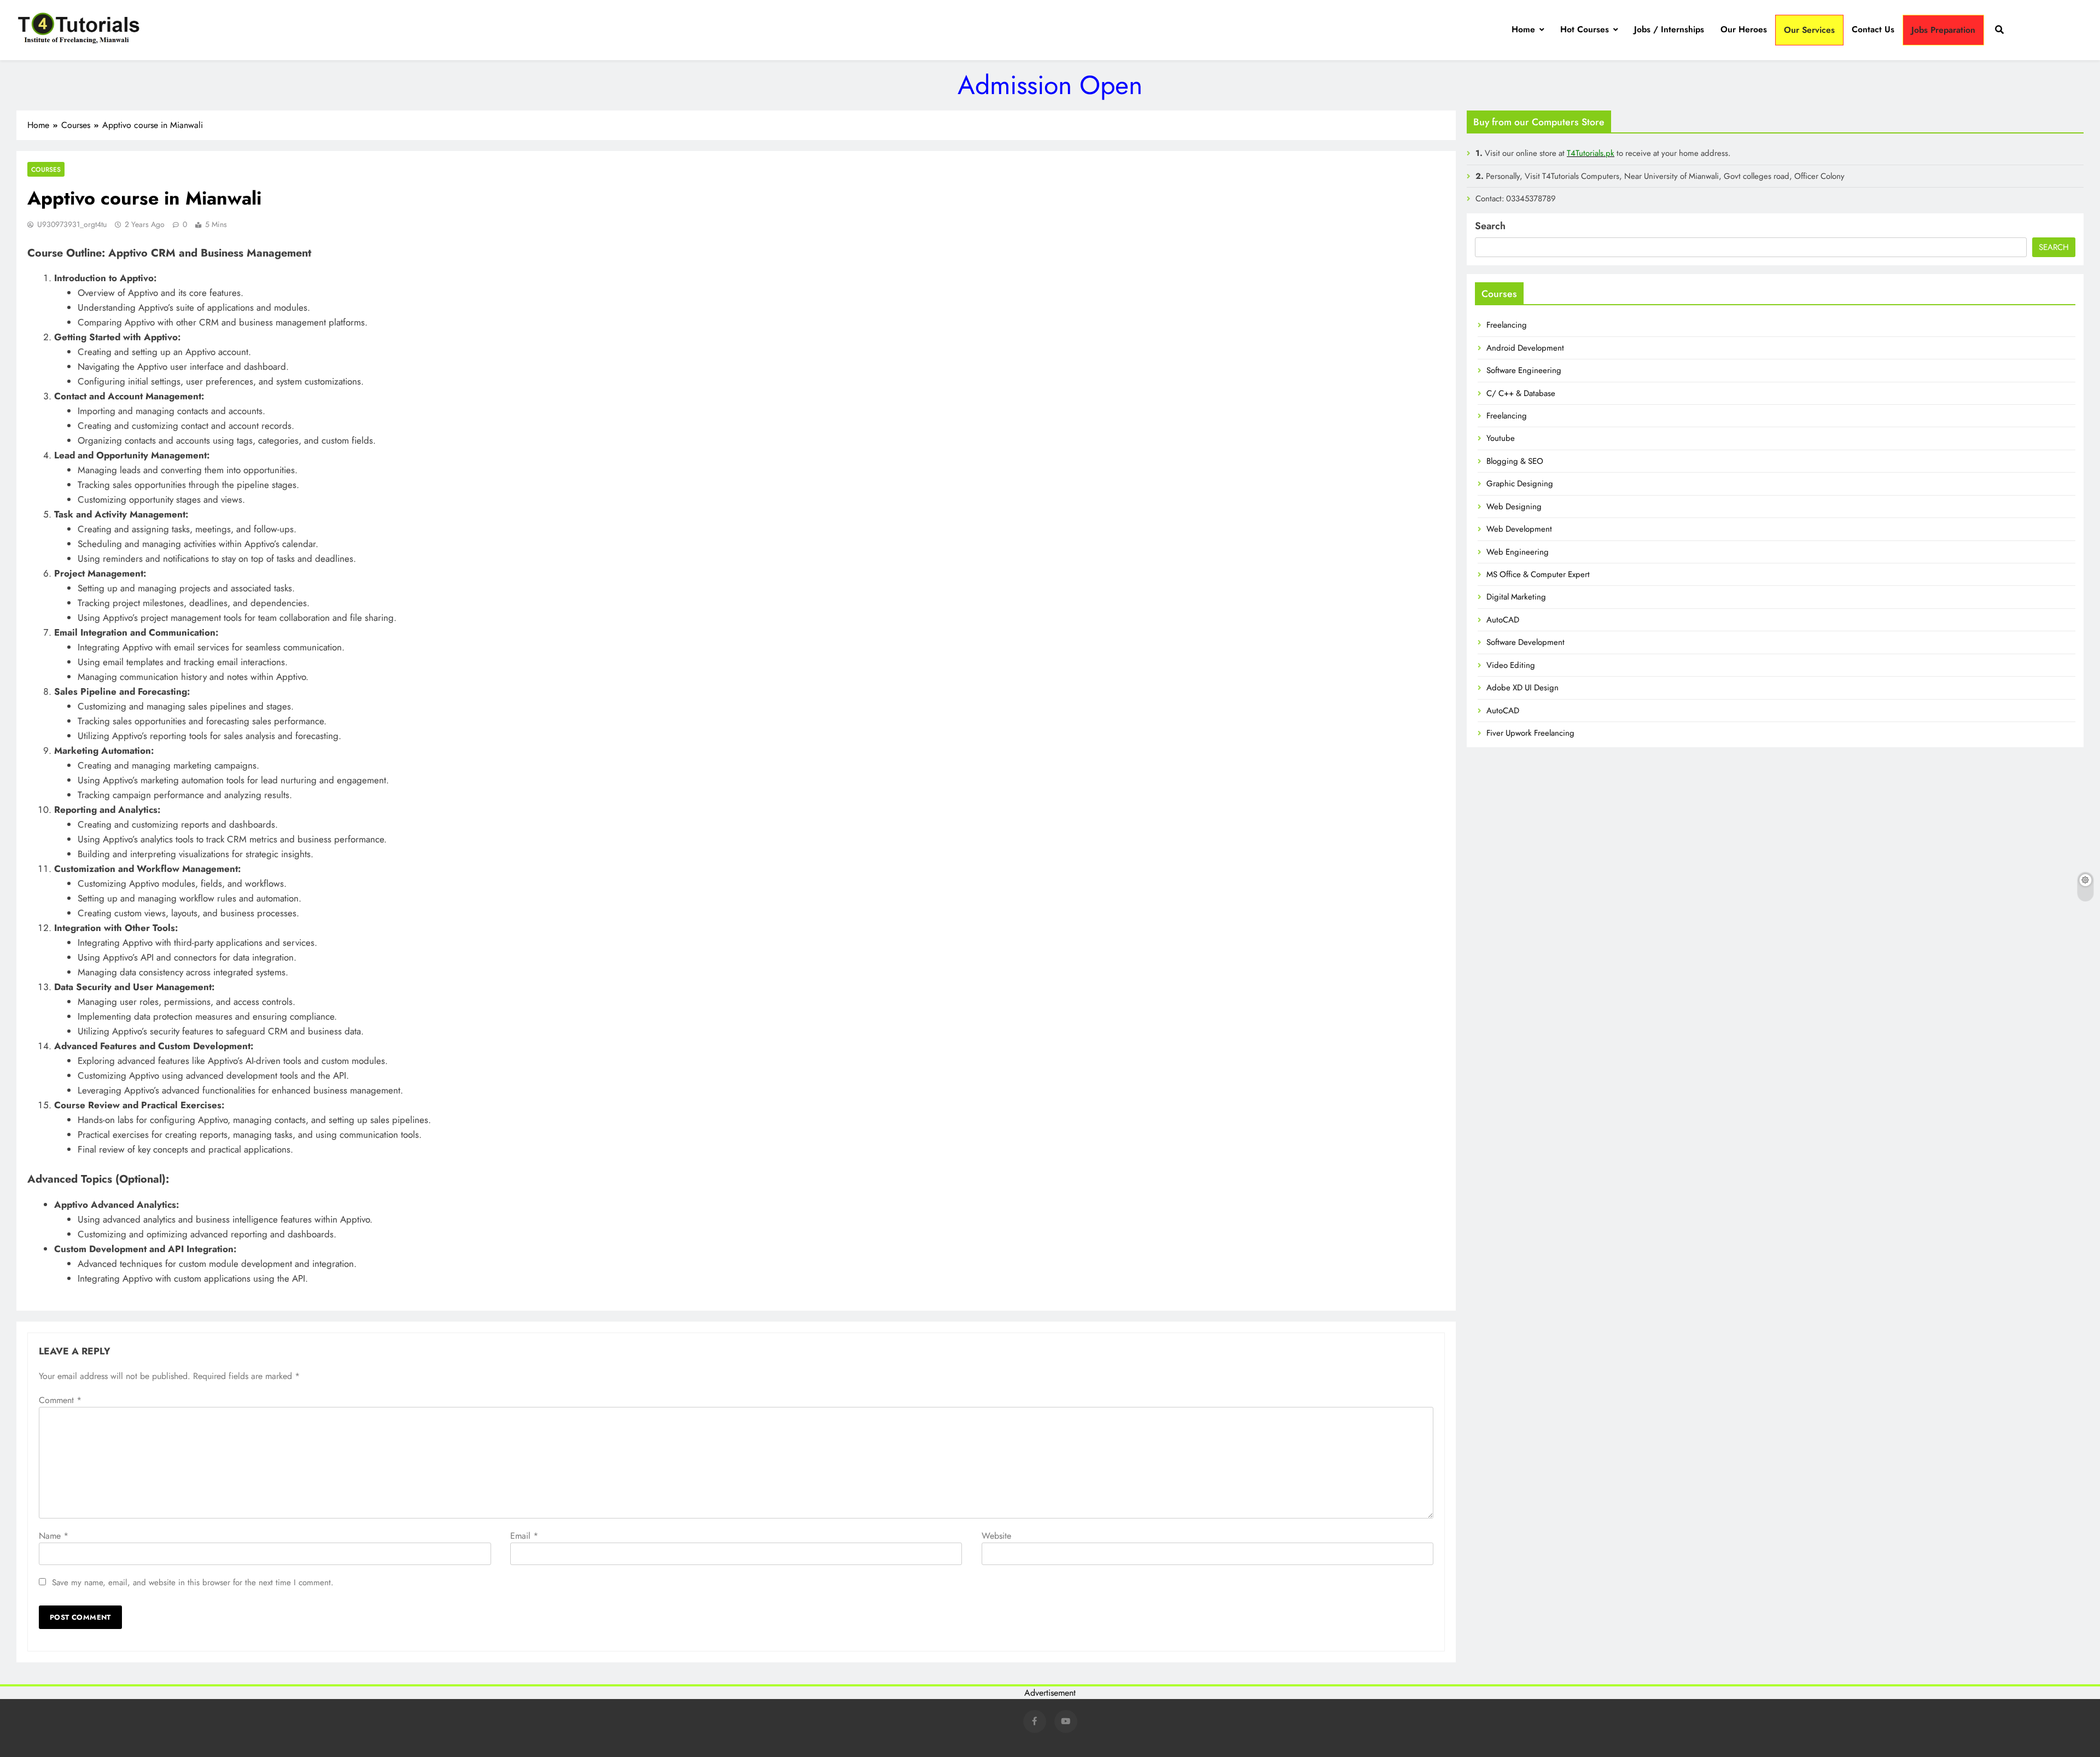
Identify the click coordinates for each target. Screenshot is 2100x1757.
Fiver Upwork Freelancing (1530, 733)
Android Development (1525, 348)
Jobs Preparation (1943, 30)
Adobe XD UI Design (1522, 688)
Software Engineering (1524, 370)
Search (1490, 226)
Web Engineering (1518, 552)
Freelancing (1507, 325)
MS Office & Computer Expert (1538, 574)
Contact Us (1873, 29)
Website (996, 1536)
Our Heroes (1744, 29)
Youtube (1501, 438)
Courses (46, 169)
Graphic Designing (1520, 484)
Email (524, 1536)
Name (54, 1536)
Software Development (1526, 642)
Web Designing (1514, 507)
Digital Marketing (1516, 597)
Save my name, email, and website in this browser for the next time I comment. (193, 1583)
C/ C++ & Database (1521, 393)
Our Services (1809, 30)
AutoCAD (1503, 620)
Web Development (1519, 529)
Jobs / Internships (1669, 29)
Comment (60, 1400)
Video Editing (1511, 665)
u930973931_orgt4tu (72, 224)
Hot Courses (1585, 29)
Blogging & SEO (1515, 461)
